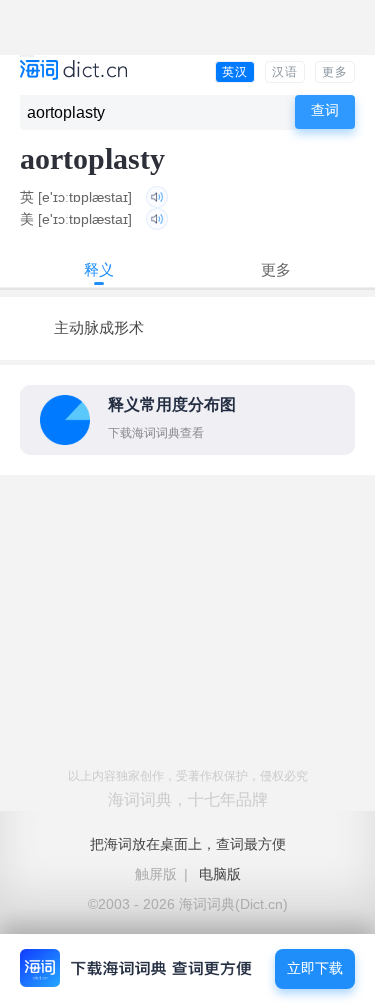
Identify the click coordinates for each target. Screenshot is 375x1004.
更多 (335, 72)
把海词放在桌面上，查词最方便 (188, 844)
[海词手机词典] (73, 71)
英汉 (235, 72)
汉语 (285, 72)
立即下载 (315, 968)
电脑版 (220, 874)
